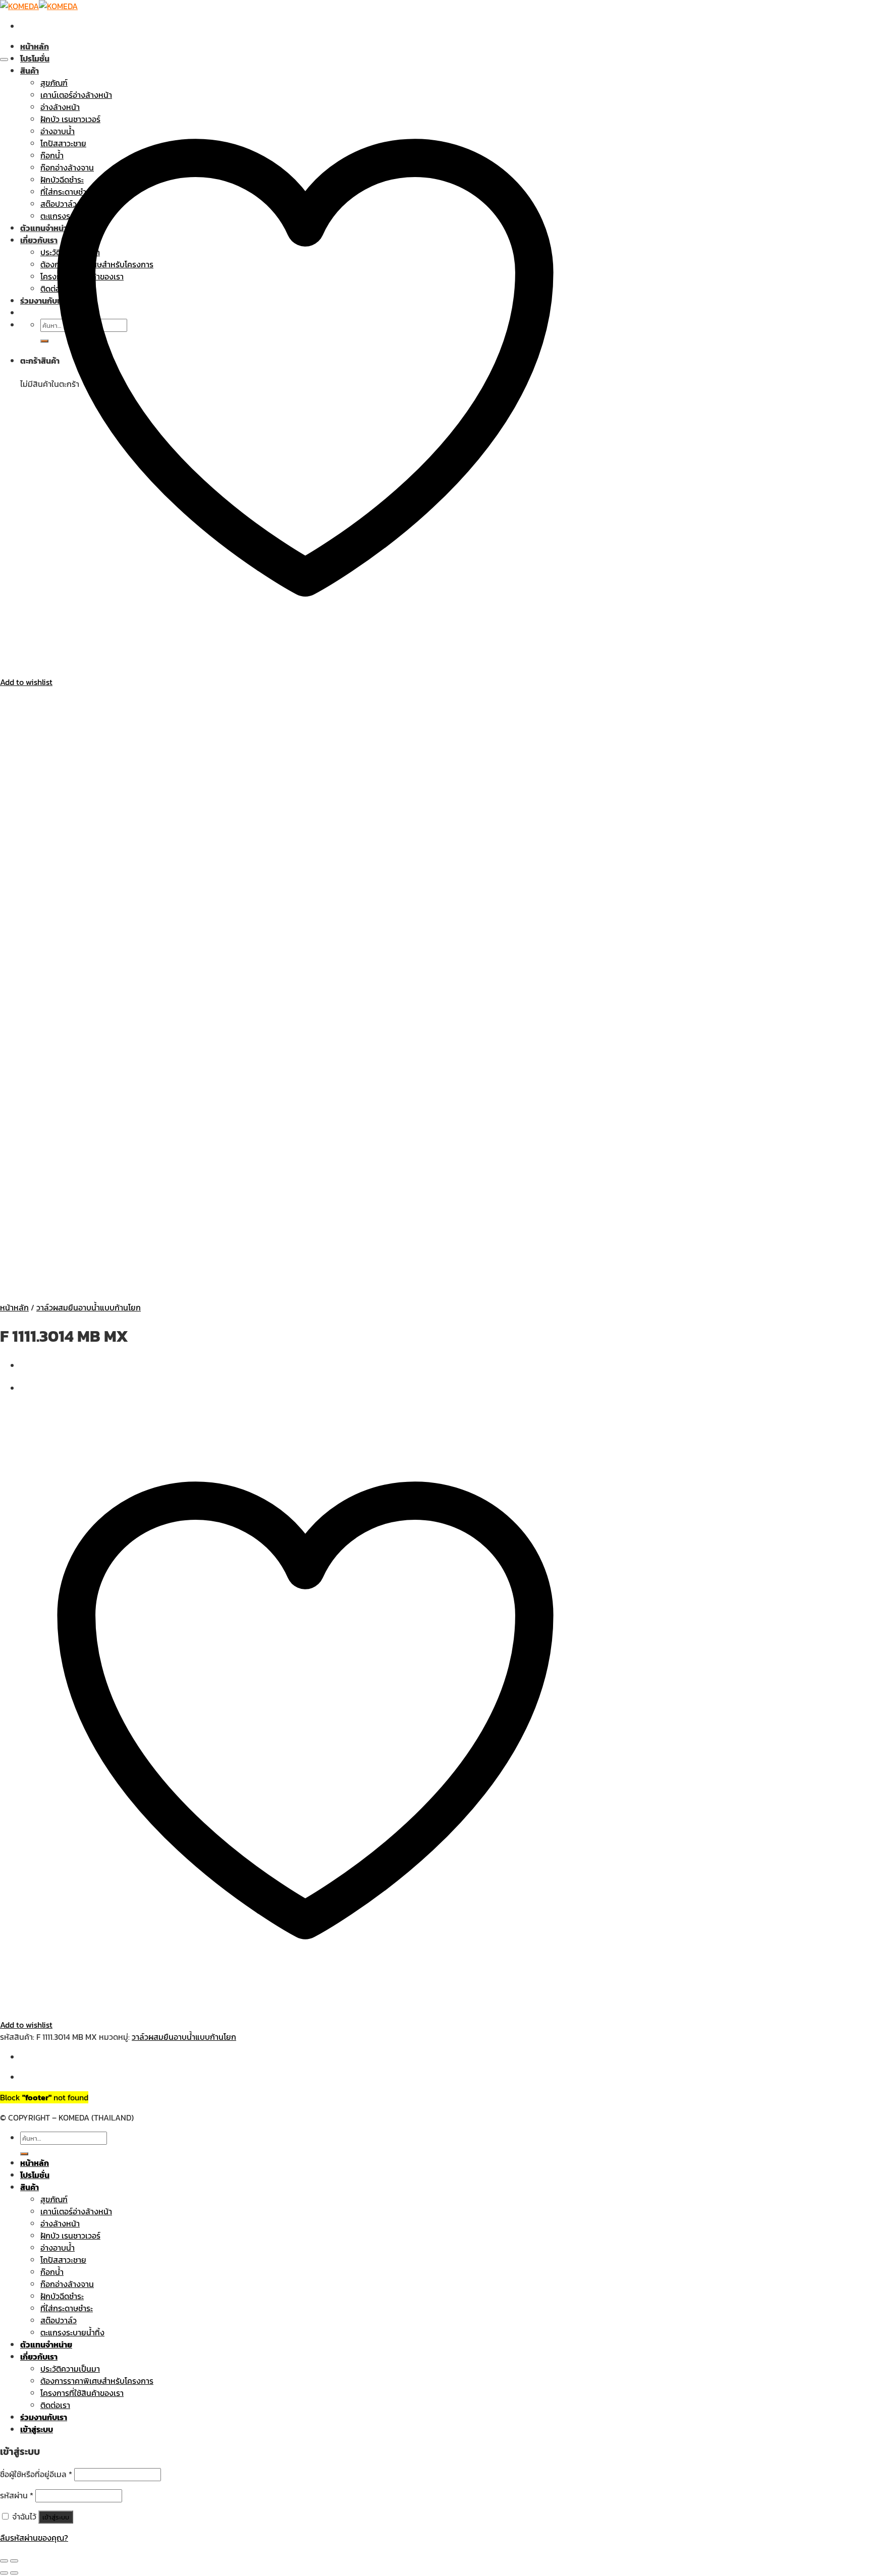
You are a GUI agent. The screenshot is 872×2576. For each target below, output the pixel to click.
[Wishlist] (4, 60)
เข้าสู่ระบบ (56, 2517)
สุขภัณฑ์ (54, 2199)
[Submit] (24, 2154)
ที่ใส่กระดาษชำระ (67, 2308)
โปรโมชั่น (35, 59)
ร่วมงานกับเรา (44, 2417)
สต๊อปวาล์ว (59, 2320)
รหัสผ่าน (17, 2495)
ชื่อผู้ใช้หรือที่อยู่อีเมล (36, 2474)
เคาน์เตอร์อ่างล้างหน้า (76, 2211)
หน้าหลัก (35, 46)
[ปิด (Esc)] (4, 2561)
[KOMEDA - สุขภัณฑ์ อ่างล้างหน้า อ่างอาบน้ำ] (39, 6)
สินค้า (30, 2187)
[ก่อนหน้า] (4, 2573)
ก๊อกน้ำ (52, 2272)
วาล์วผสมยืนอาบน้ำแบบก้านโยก (89, 1307)
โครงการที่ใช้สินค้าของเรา (82, 2393)
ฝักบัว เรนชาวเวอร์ (70, 2236)
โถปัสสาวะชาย (63, 2260)
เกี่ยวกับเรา (39, 2357)
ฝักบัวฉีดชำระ (62, 2296)
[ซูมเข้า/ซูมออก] (14, 2561)
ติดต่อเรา (55, 2405)
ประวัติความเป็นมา (70, 2369)
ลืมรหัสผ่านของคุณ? (34, 2538)
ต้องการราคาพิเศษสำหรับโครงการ (97, 2381)
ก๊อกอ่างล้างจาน (67, 2284)
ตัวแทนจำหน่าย (46, 2344)
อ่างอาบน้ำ (58, 2248)
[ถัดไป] (14, 2573)
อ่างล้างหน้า (60, 2223)
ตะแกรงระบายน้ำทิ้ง (72, 2332)
